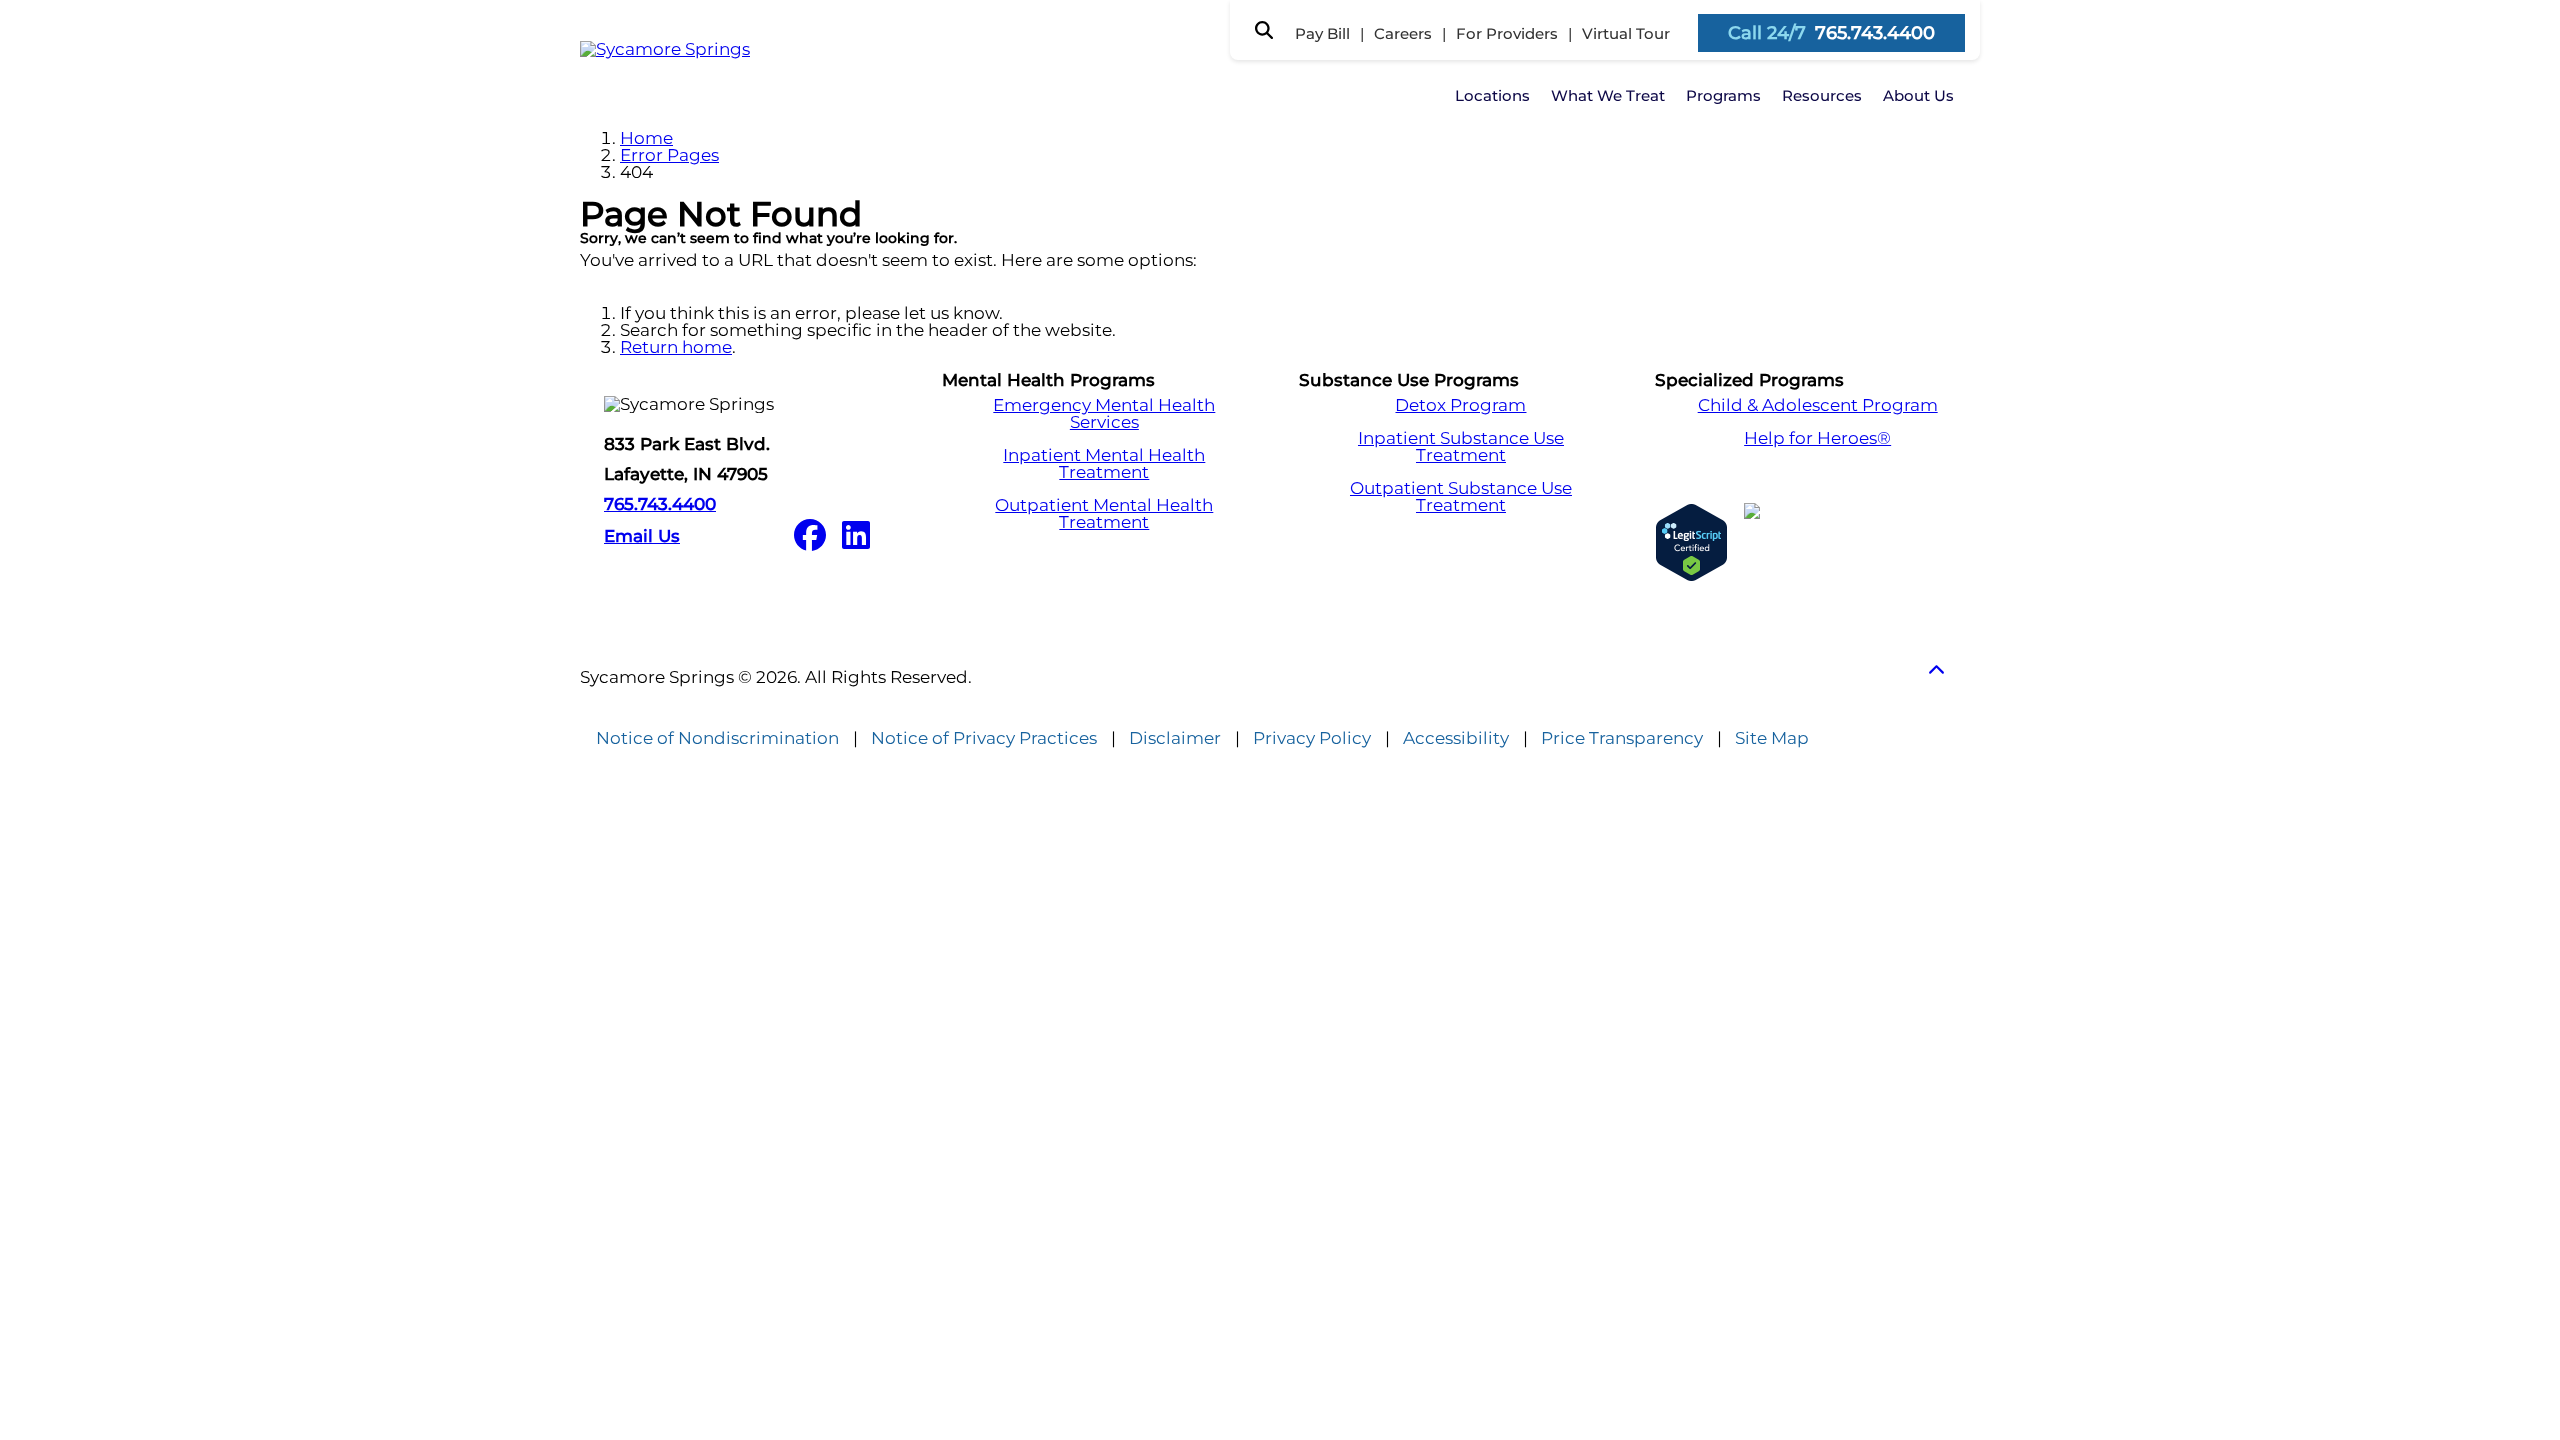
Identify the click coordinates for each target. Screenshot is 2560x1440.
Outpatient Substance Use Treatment (1461, 497)
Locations (1492, 95)
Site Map (1772, 738)
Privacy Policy (1312, 738)
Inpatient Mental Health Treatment (1104, 464)
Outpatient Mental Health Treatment (1104, 514)
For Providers (1507, 33)
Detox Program (1460, 405)
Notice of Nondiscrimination (717, 738)
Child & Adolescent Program (1818, 405)
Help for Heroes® (1817, 438)
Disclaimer (1175, 738)
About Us (1918, 95)
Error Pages (669, 155)
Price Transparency (1622, 738)
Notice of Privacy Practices (984, 738)
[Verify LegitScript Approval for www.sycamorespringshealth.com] (1691, 542)
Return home (676, 347)
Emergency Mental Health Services (1104, 414)
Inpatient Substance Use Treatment (1461, 447)
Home (646, 138)
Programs (1723, 95)
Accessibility (1456, 738)
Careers (1403, 33)
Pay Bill (1322, 33)
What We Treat (1608, 95)
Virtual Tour (1626, 33)
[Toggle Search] (1264, 30)
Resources (1822, 95)
